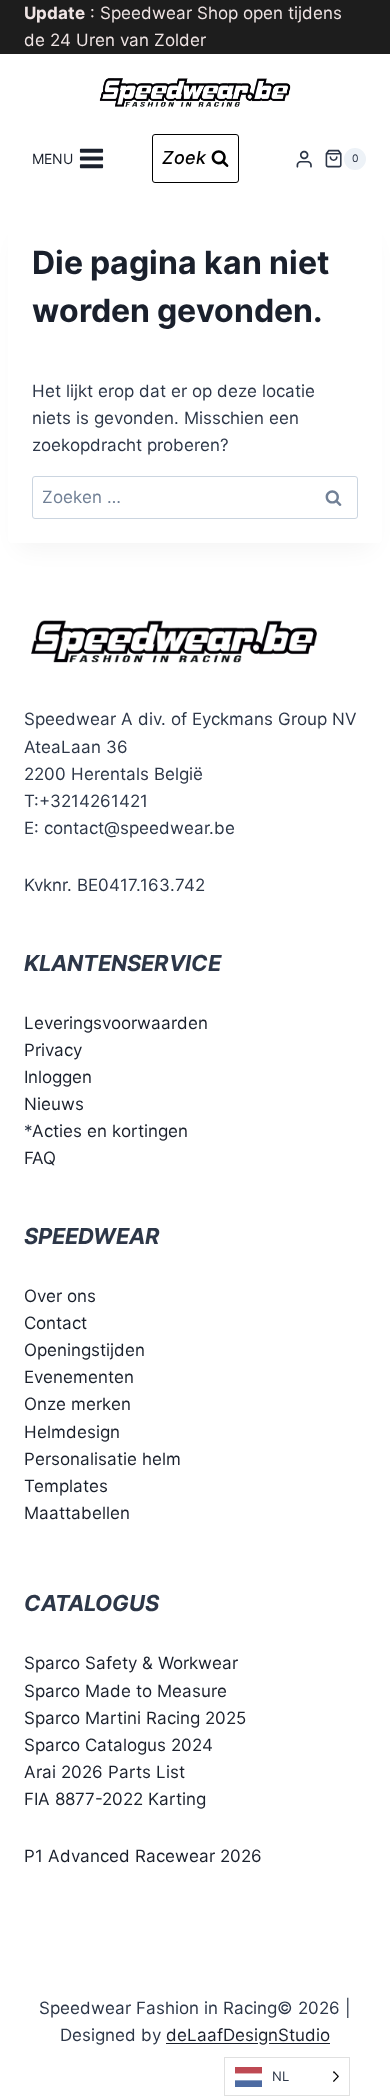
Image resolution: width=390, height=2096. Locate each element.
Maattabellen (77, 1513)
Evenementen (79, 1377)
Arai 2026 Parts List (104, 1772)
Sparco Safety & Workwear (131, 1663)
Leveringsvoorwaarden (116, 1023)
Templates (66, 1486)
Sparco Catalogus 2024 (118, 1745)
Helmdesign (72, 1432)
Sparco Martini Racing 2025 (135, 1718)
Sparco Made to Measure (125, 1691)
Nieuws (54, 1104)
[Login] (304, 158)
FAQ (40, 1158)
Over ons (60, 1296)
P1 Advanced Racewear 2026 (143, 1856)
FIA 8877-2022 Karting (115, 1799)
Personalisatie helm (102, 1459)
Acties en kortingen (110, 1131)
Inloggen (58, 1077)
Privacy (53, 1050)
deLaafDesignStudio (248, 2035)
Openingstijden (84, 1350)
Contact (55, 1323)
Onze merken (77, 1404)
